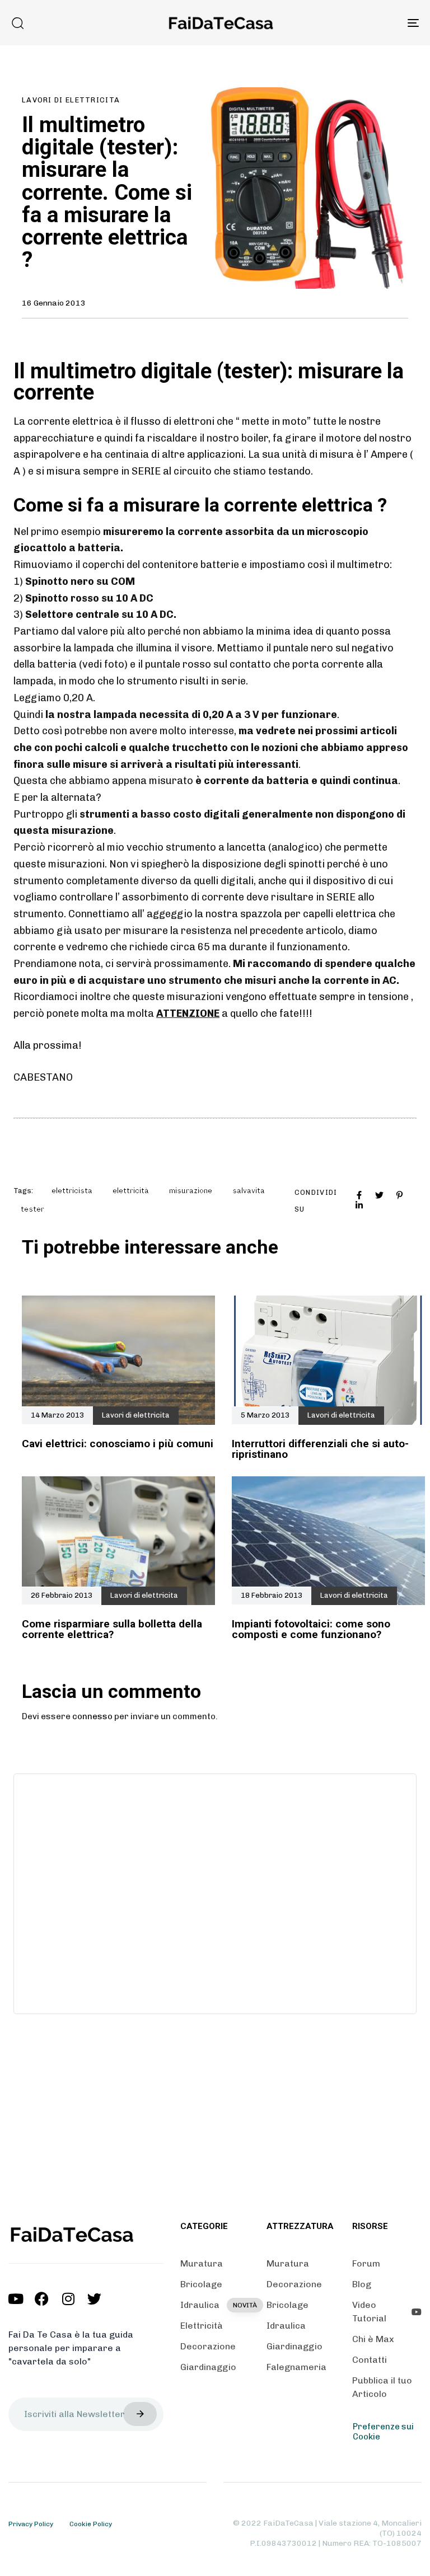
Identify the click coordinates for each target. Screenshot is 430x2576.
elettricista (72, 1191)
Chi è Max (373, 2339)
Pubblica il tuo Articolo (382, 2387)
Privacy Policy (31, 2524)
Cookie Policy (91, 2524)
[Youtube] (15, 2299)
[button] (17, 23)
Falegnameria (296, 2367)
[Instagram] (68, 2299)
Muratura (202, 2263)
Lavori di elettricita (71, 100)
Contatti (370, 2360)
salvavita (249, 1191)
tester (32, 1209)
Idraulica (215, 2305)
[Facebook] (42, 2299)
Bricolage (201, 2284)
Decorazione (208, 2346)
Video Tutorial (369, 2312)
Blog (362, 2284)
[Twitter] (94, 2299)
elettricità (131, 1191)
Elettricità (202, 2326)
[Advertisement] (215, 1892)
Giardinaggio (208, 2367)
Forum (366, 2263)
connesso (92, 1716)
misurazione (191, 1191)
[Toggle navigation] (351, 23)
